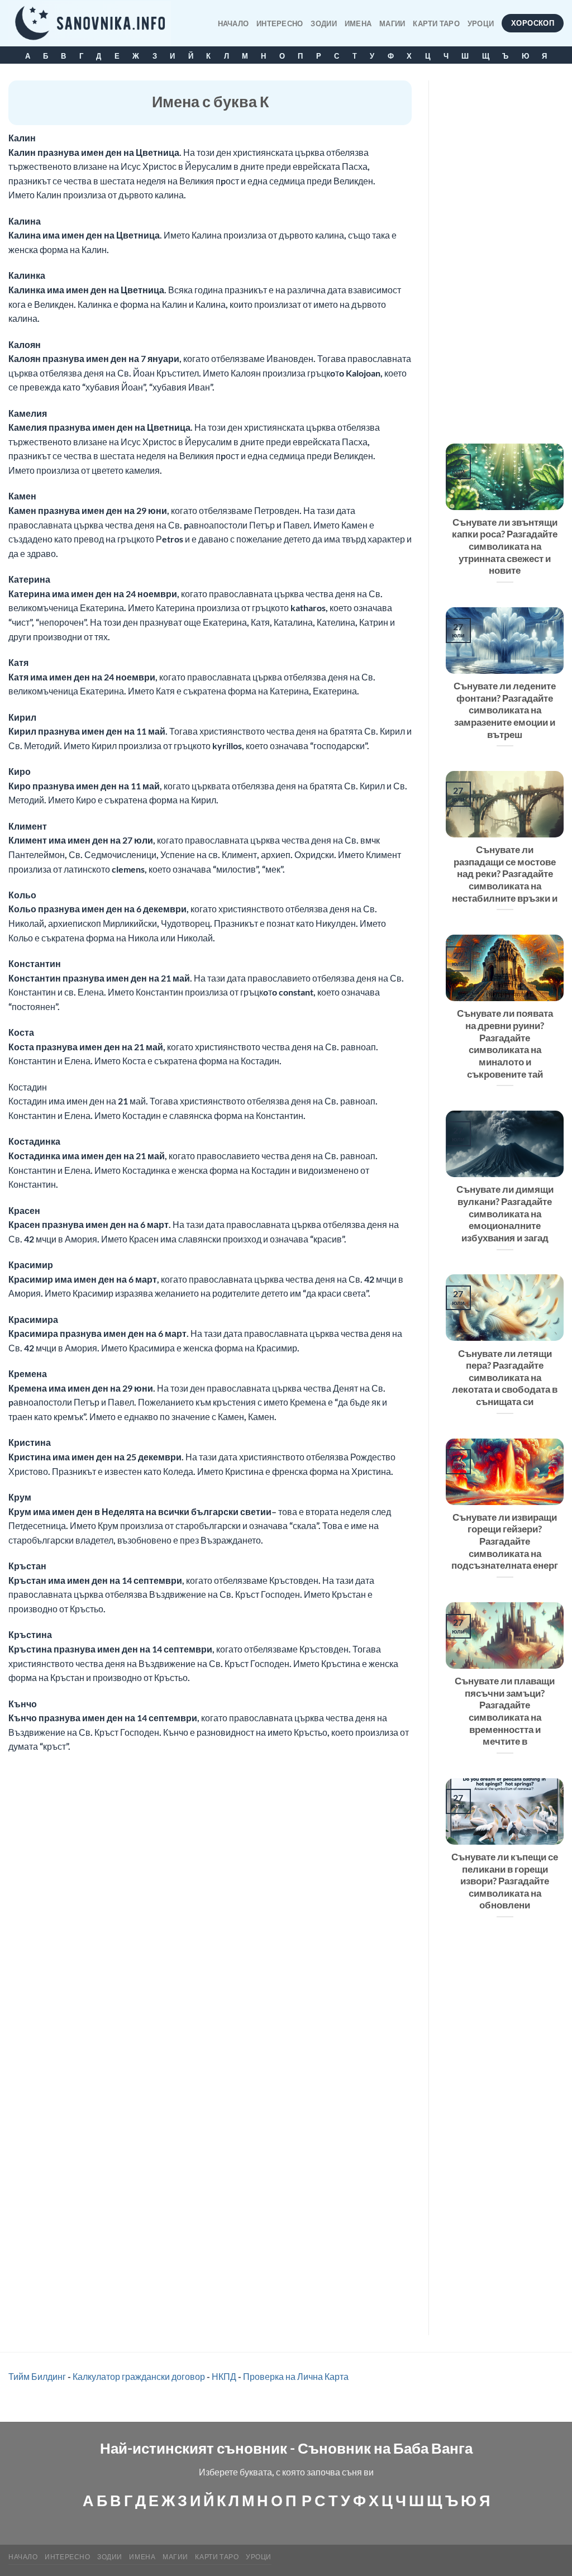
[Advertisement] (505, 248)
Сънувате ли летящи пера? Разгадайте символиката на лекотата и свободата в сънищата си (505, 1378)
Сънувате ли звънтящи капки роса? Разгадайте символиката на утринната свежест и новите (505, 547)
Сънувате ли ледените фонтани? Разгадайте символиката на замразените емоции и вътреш (505, 710)
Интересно (280, 23)
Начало (233, 23)
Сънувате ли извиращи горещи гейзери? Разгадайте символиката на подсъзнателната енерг (505, 1542)
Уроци (481, 23)
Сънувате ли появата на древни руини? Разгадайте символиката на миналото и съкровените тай (505, 1044)
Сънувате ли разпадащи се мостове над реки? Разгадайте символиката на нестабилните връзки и (505, 874)
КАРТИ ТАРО (436, 23)
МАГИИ (392, 23)
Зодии (323, 23)
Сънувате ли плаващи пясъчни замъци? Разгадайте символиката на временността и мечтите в (505, 1711)
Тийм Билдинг (37, 2376)
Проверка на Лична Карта (296, 2376)
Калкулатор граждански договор (139, 2376)
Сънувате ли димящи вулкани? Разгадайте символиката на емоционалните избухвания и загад (505, 1214)
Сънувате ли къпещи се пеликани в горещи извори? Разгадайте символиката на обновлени (505, 1881)
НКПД (224, 2376)
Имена (358, 23)
